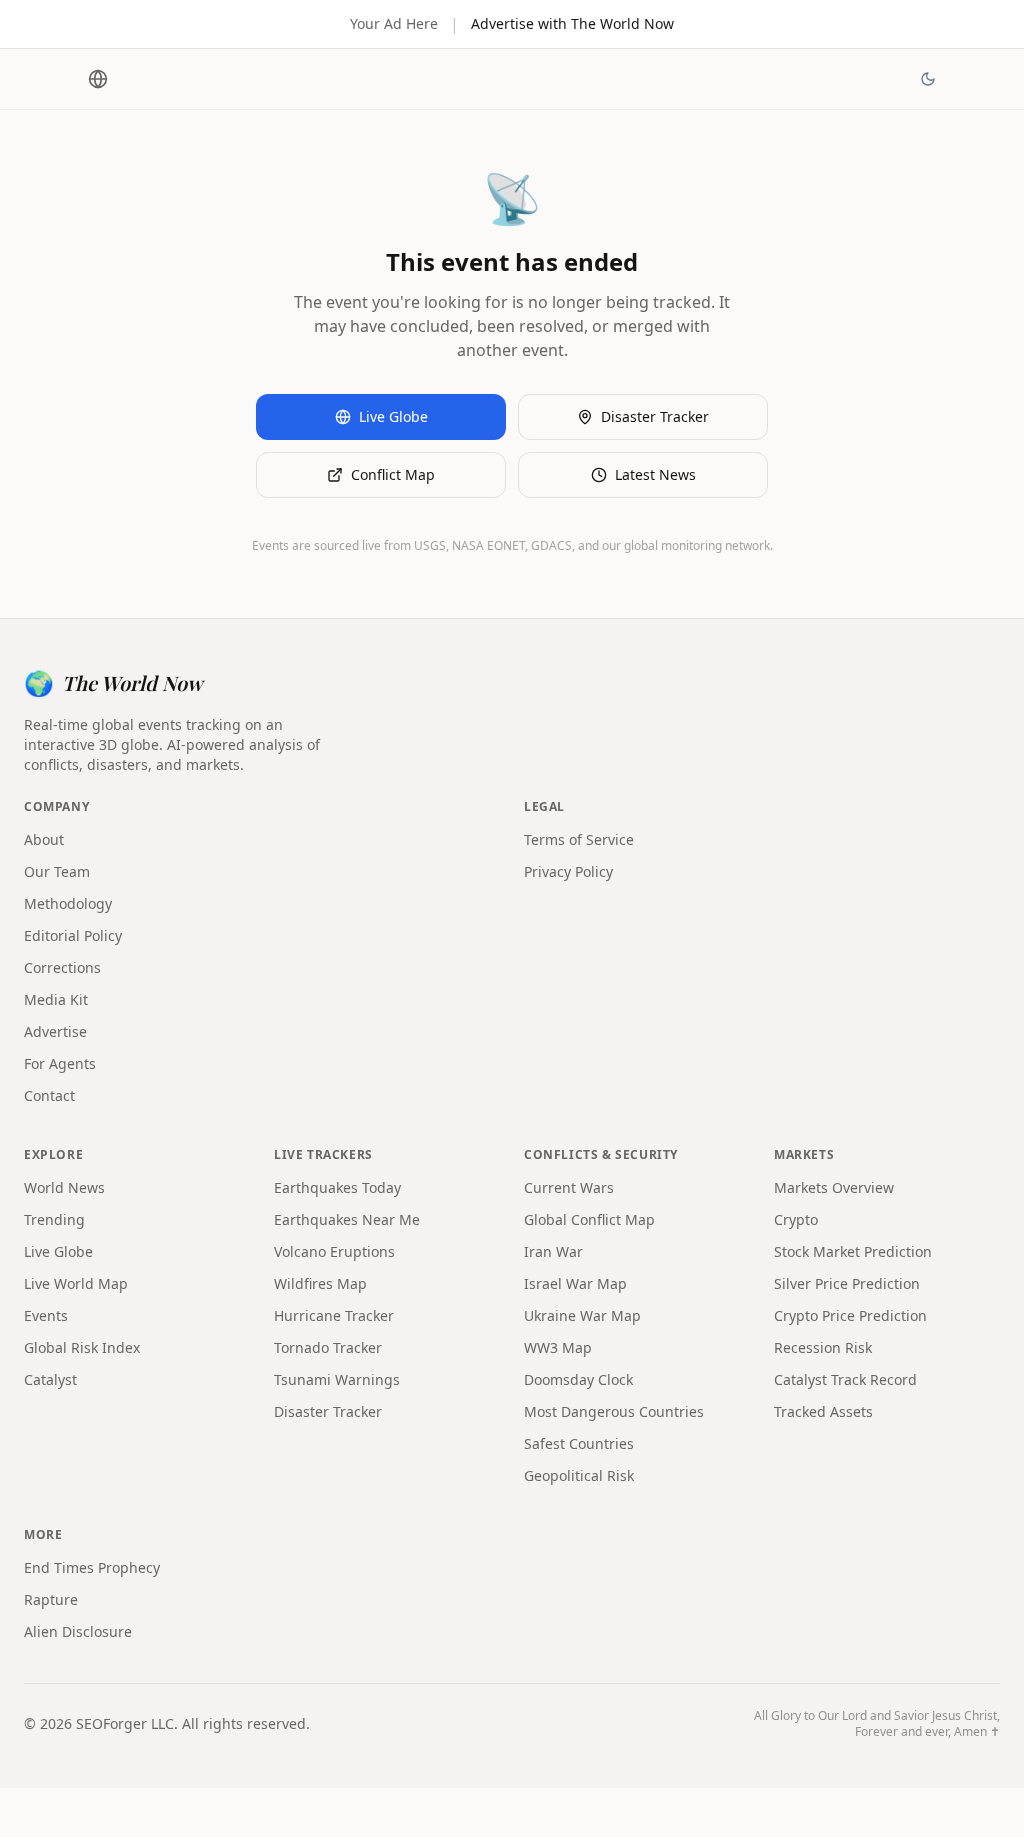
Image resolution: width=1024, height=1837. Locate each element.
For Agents (60, 1063)
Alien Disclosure (78, 1631)
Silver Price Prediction (847, 1283)
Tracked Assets (823, 1411)
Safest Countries (579, 1443)
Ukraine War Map (582, 1315)
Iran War (553, 1251)
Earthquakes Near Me (347, 1219)
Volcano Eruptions (334, 1251)
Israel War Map (575, 1283)
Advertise (55, 1031)
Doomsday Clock (578, 1379)
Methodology (68, 903)
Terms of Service (579, 839)
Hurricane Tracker (334, 1315)
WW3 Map (558, 1347)
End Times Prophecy (92, 1567)
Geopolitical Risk (579, 1475)
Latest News (655, 474)
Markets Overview (834, 1187)
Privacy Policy (568, 871)
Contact (49, 1095)
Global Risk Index (82, 1347)
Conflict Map (393, 474)
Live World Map (76, 1283)
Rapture (51, 1599)
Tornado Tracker (328, 1347)
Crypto (796, 1219)
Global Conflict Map (589, 1219)
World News (64, 1187)
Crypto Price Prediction (850, 1315)
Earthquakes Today (337, 1187)
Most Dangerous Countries (614, 1411)
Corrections (62, 967)
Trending (54, 1219)
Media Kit (56, 999)
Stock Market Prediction (853, 1251)
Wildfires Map (320, 1283)
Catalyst (50, 1379)
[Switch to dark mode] (928, 79)
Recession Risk (823, 1347)
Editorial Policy (73, 935)
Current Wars (569, 1187)
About (44, 839)
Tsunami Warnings (337, 1379)
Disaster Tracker (655, 416)
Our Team (57, 871)
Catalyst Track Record (845, 1379)
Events (46, 1315)
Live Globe (393, 416)
